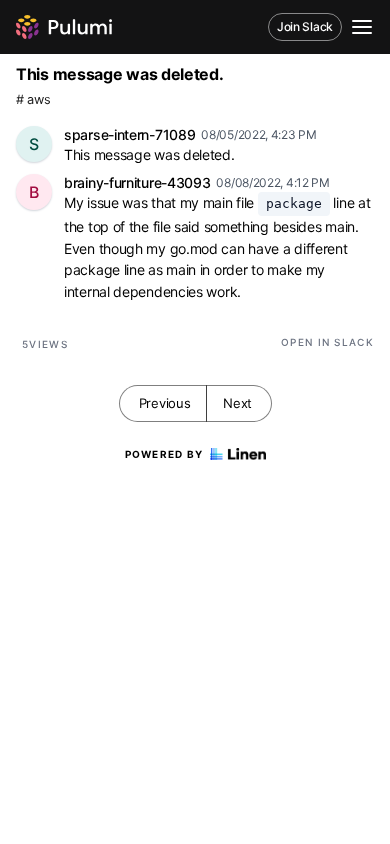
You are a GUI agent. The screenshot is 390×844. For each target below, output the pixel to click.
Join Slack (305, 26)
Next (237, 403)
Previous (165, 403)
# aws (33, 99)
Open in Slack (327, 342)
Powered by (164, 454)
